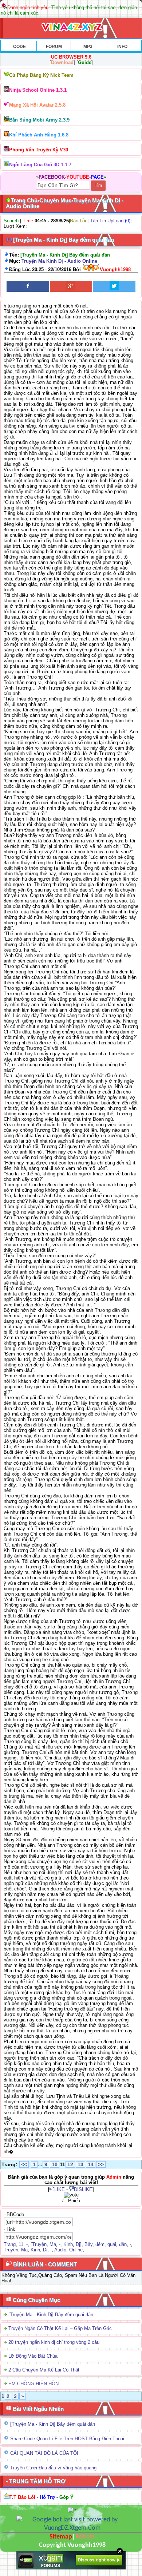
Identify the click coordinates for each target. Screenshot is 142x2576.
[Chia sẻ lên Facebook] (28, 286)
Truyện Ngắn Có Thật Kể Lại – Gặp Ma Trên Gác (60, 2328)
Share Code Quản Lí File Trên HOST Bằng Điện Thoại (67, 2439)
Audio (60, 2250)
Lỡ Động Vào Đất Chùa (33, 2356)
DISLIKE (83, 2189)
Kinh (68, 2244)
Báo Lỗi (78, 221)
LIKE (60, 2189)
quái (112, 2244)
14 (91, 2164)
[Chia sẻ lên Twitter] (114, 286)
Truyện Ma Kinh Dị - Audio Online (59, 261)
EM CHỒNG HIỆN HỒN (33, 2384)
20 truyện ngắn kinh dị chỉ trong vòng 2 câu (54, 2342)
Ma (53, 2244)
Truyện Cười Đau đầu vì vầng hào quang (53, 2468)
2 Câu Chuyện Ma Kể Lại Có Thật (44, 2370)
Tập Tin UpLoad (107, 221)
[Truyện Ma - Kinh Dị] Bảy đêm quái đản (51, 2315)
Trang (10, 2244)
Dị (45, 2250)
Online (76, 2250)
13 (80, 2164)
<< (24, 2164)
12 (70, 2164)
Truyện (11, 2250)
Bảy (88, 2244)
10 (55, 2164)
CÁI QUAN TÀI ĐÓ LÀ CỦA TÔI (44, 2453)
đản (123, 2244)
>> (101, 2164)
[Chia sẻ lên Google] (71, 286)
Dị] (79, 2244)
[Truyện (39, 2244)
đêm (100, 2244)
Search (11, 221)
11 (21, 2244)
